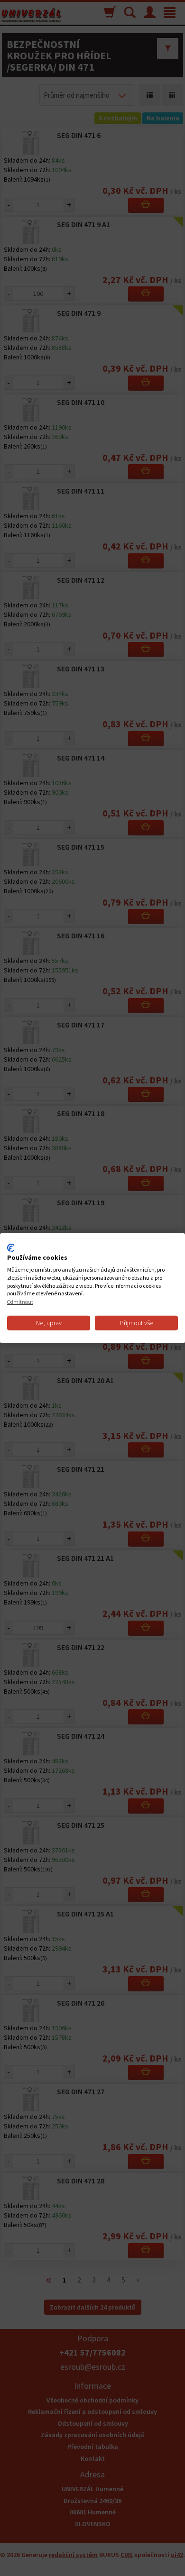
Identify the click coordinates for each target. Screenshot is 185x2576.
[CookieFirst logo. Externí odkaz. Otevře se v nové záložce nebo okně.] (11, 1247)
